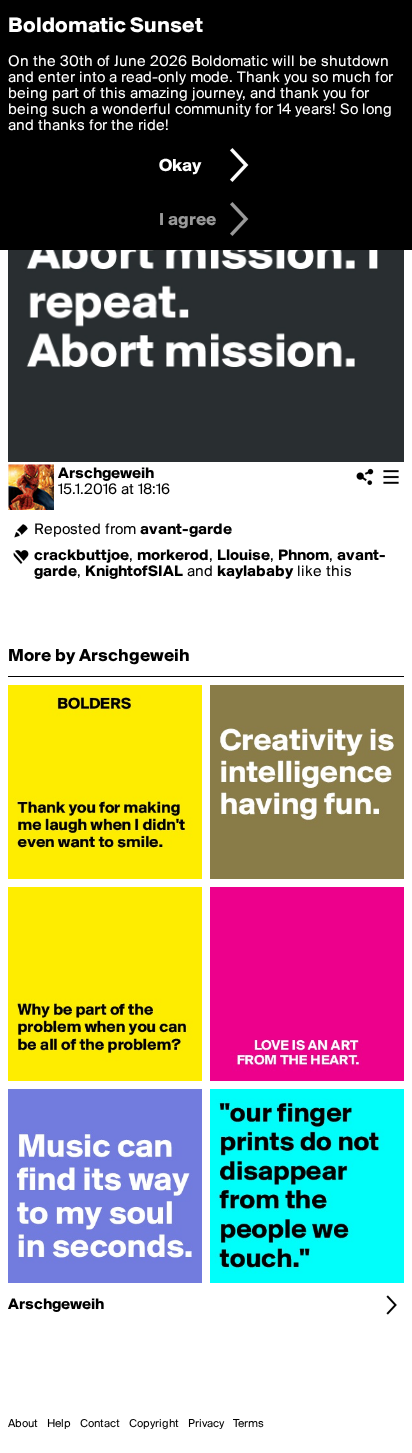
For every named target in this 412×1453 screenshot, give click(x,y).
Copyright (154, 1424)
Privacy (206, 1424)
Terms (248, 1424)
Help (59, 1424)
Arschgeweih (106, 474)
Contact (100, 1424)
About (23, 1424)
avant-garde (186, 530)
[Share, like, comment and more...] (105, 879)
